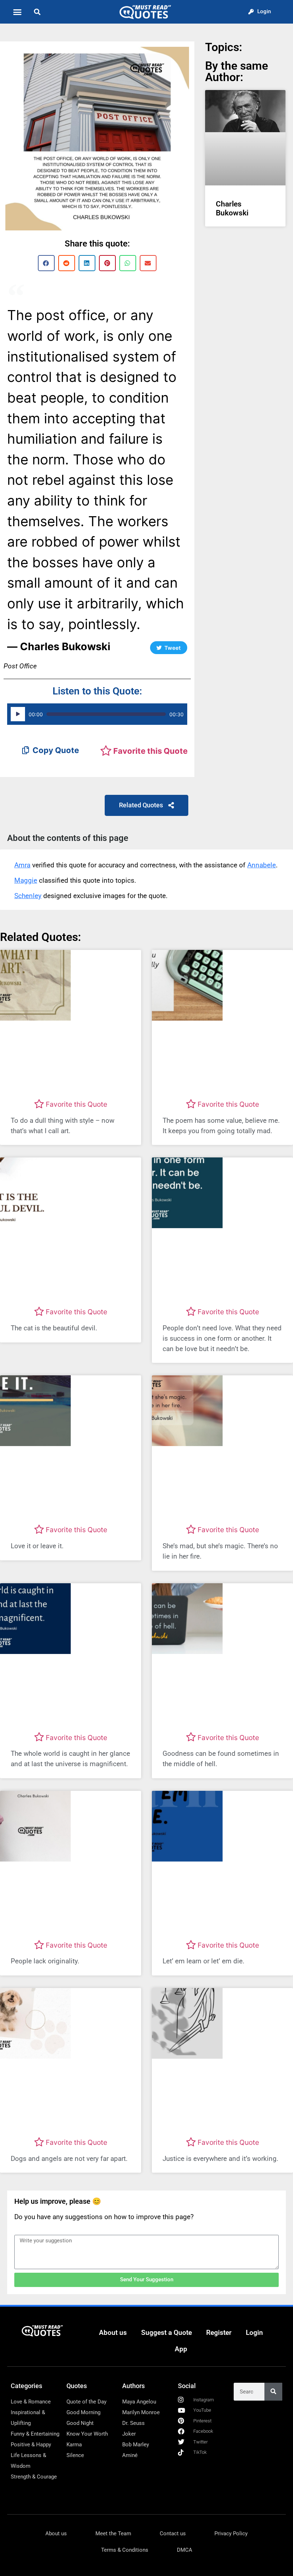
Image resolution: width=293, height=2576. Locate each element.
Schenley (28, 896)
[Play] (18, 714)
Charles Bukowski (232, 208)
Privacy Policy (231, 2533)
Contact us (173, 2533)
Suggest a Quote (167, 2333)
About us (113, 2333)
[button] (18, 12)
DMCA (185, 2550)
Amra (22, 865)
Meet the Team (113, 2533)
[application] (97, 714)
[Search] (273, 2392)
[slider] (106, 714)
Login (254, 2333)
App (181, 2349)
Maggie (26, 880)
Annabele (262, 865)
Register (219, 2333)
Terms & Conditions (125, 2550)
